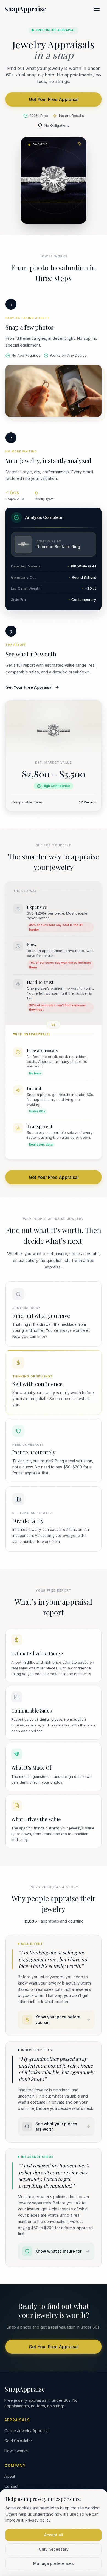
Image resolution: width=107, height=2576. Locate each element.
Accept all (54, 2535)
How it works (16, 2451)
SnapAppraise (25, 9)
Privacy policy (38, 2520)
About (10, 2476)
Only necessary (54, 2549)
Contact (11, 2486)
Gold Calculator (18, 2441)
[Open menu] (97, 9)
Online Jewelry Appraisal (27, 2431)
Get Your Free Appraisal (54, 99)
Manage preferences (54, 2563)
